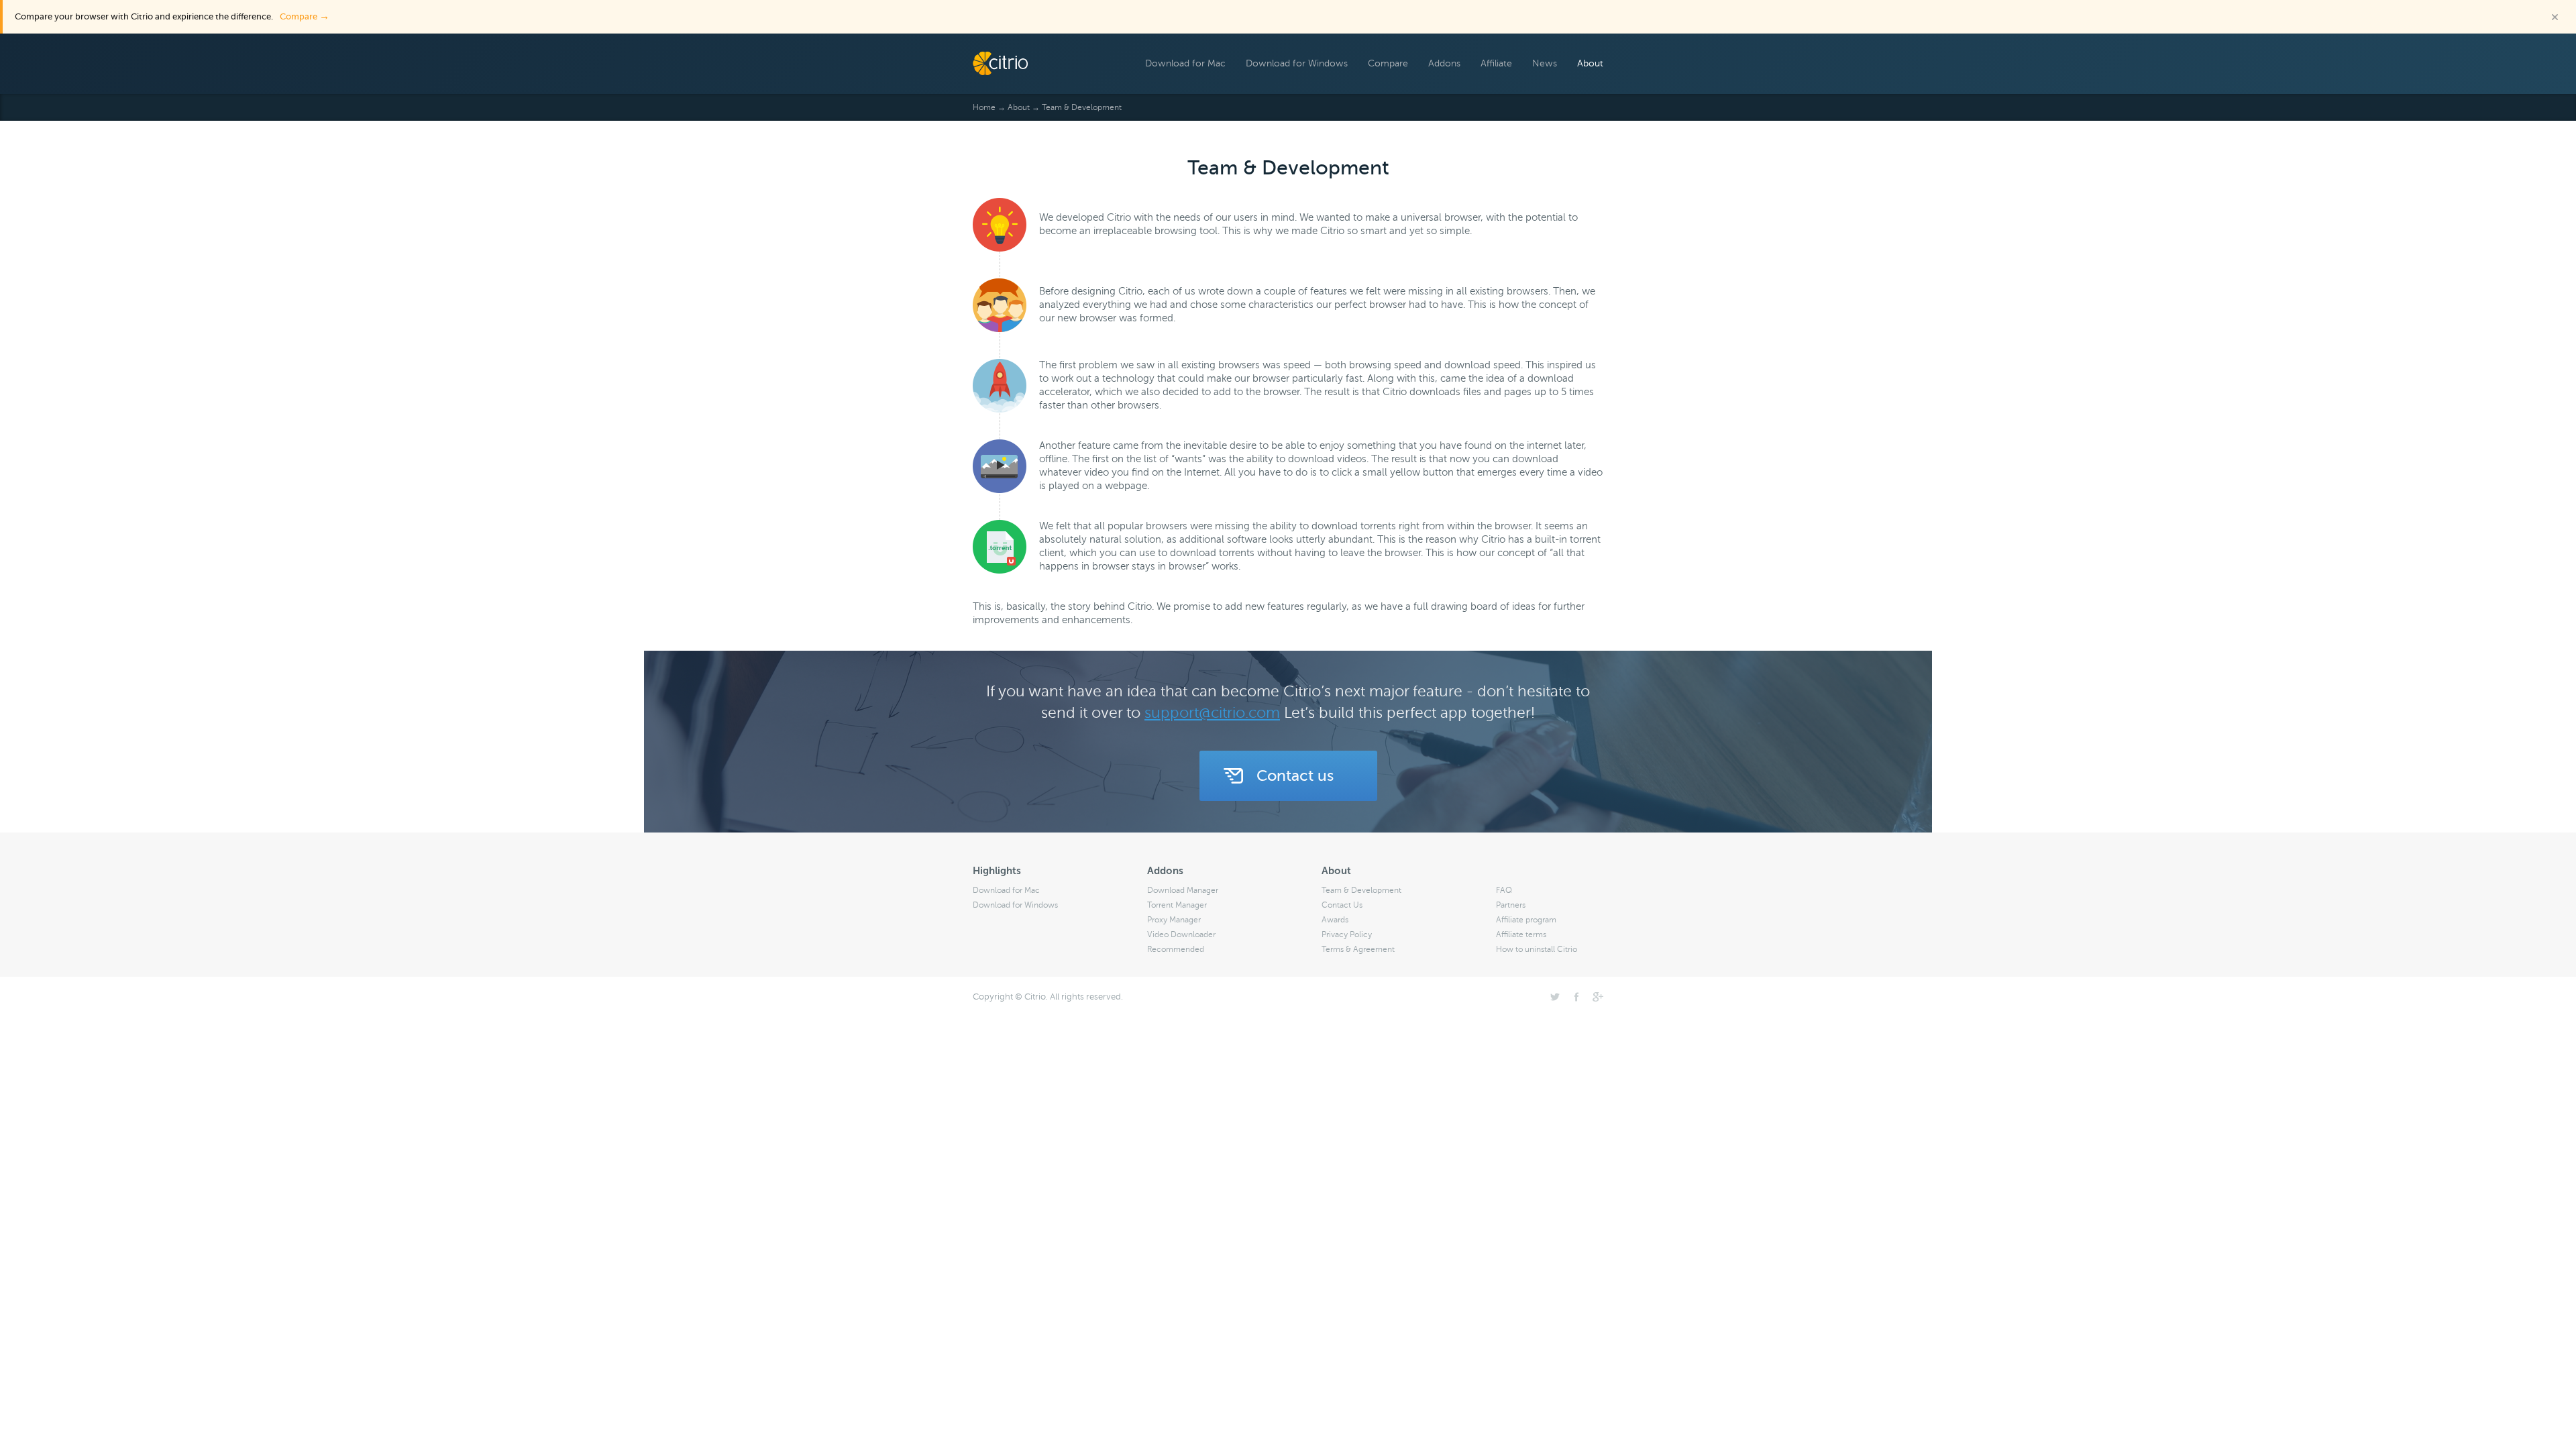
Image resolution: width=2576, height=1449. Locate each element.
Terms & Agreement (1358, 949)
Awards (1335, 920)
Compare (305, 16)
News (1545, 63)
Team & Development (1361, 890)
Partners (1511, 905)
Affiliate (1496, 63)
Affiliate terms (1521, 934)
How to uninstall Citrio (1537, 949)
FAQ (1504, 890)
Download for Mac (1185, 63)
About (1590, 63)
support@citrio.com (1212, 713)
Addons (1444, 63)
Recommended (1176, 949)
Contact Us (1342, 905)
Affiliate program (1526, 920)
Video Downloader (1181, 934)
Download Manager (1183, 890)
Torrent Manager (1177, 905)
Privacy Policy (1347, 934)
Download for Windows (1297, 63)
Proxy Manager (1174, 920)
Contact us (1295, 775)
